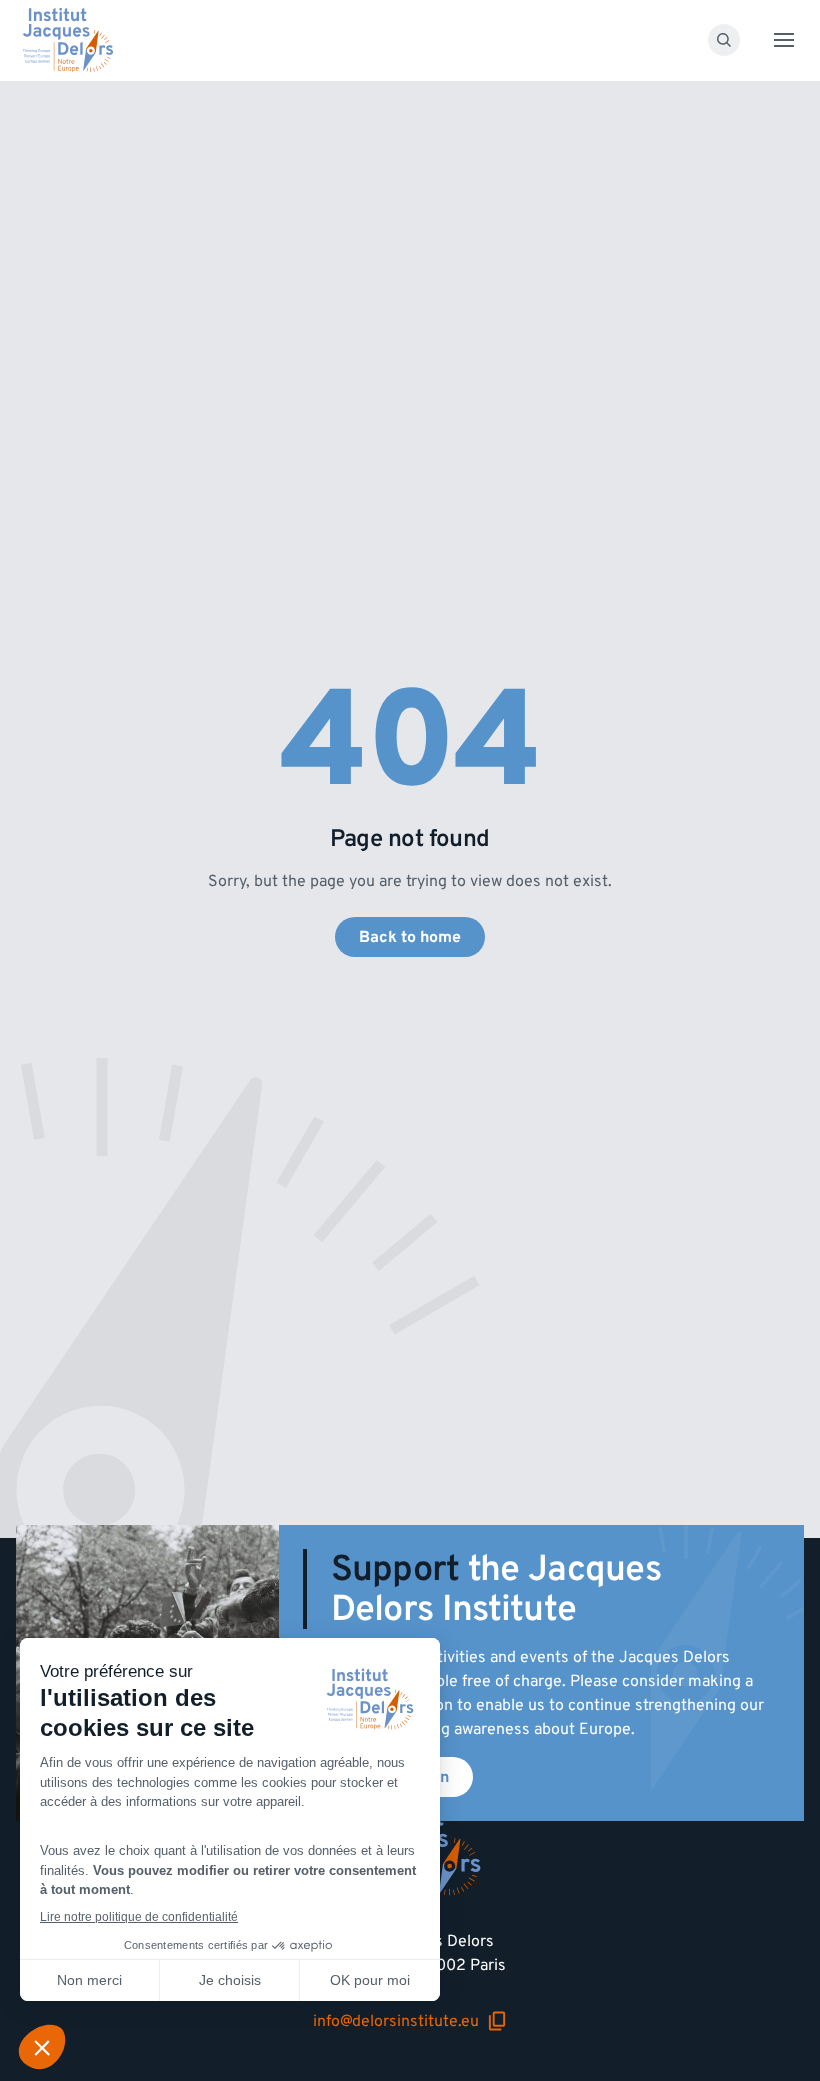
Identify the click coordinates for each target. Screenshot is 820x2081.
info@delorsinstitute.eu (410, 2021)
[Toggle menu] (784, 40)
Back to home (410, 937)
